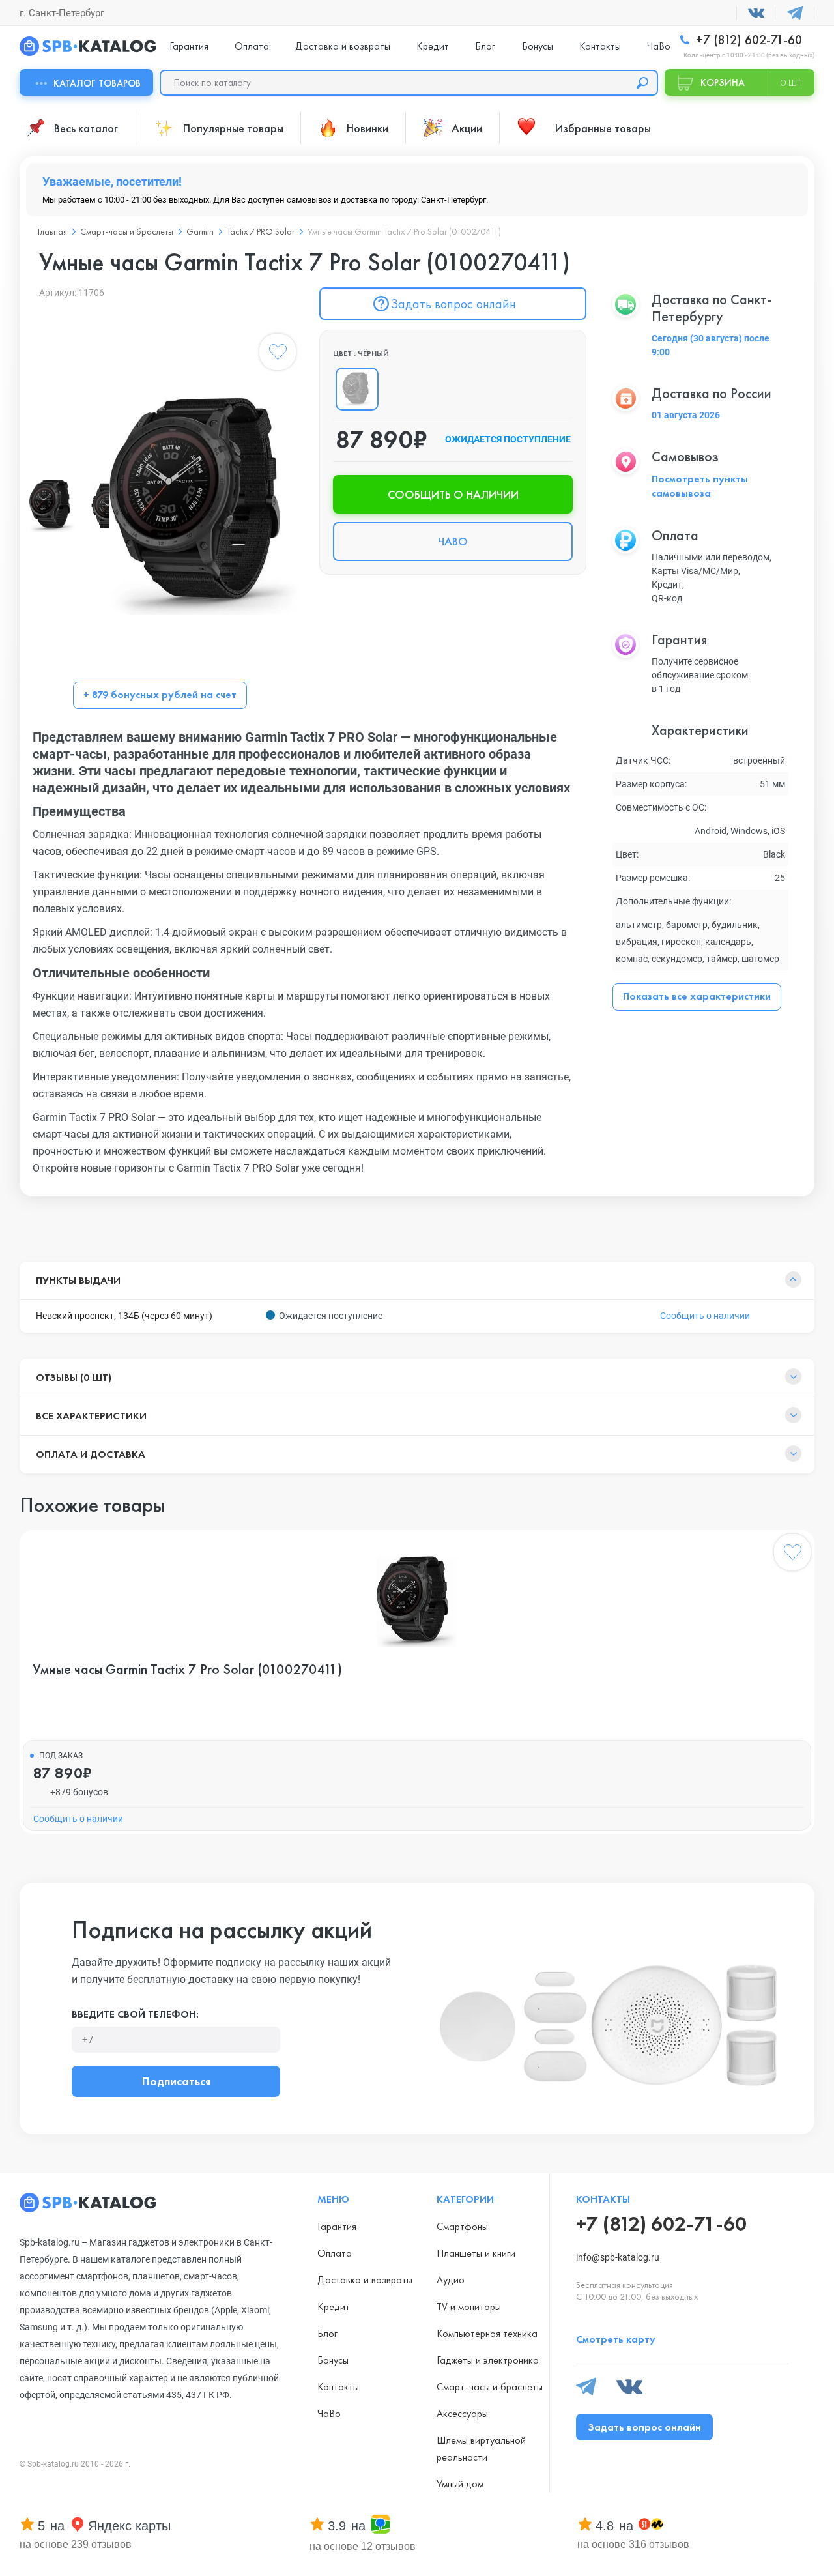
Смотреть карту (616, 2339)
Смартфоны (462, 2226)
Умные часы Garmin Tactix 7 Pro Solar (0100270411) (187, 1670)
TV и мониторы (469, 2307)
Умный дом (460, 2484)
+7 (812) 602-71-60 (747, 40)
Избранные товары (603, 128)
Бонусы (538, 46)
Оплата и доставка (91, 1454)
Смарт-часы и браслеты (127, 231)
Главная (52, 231)
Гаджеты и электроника (488, 2360)
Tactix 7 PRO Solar (261, 231)
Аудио (451, 2280)
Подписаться (176, 2081)
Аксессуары (462, 2413)
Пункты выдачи (78, 1280)
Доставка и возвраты (343, 46)
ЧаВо (659, 46)
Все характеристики (91, 1416)
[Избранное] (278, 355)
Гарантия (189, 46)
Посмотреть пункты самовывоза (700, 486)
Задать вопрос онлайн (453, 304)
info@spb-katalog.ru (618, 2257)
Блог (485, 46)
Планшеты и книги (476, 2253)
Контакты (600, 46)
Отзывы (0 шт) (74, 1377)
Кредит (433, 46)
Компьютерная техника (487, 2333)
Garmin (200, 231)
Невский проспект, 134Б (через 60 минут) (124, 1316)
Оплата (252, 46)
